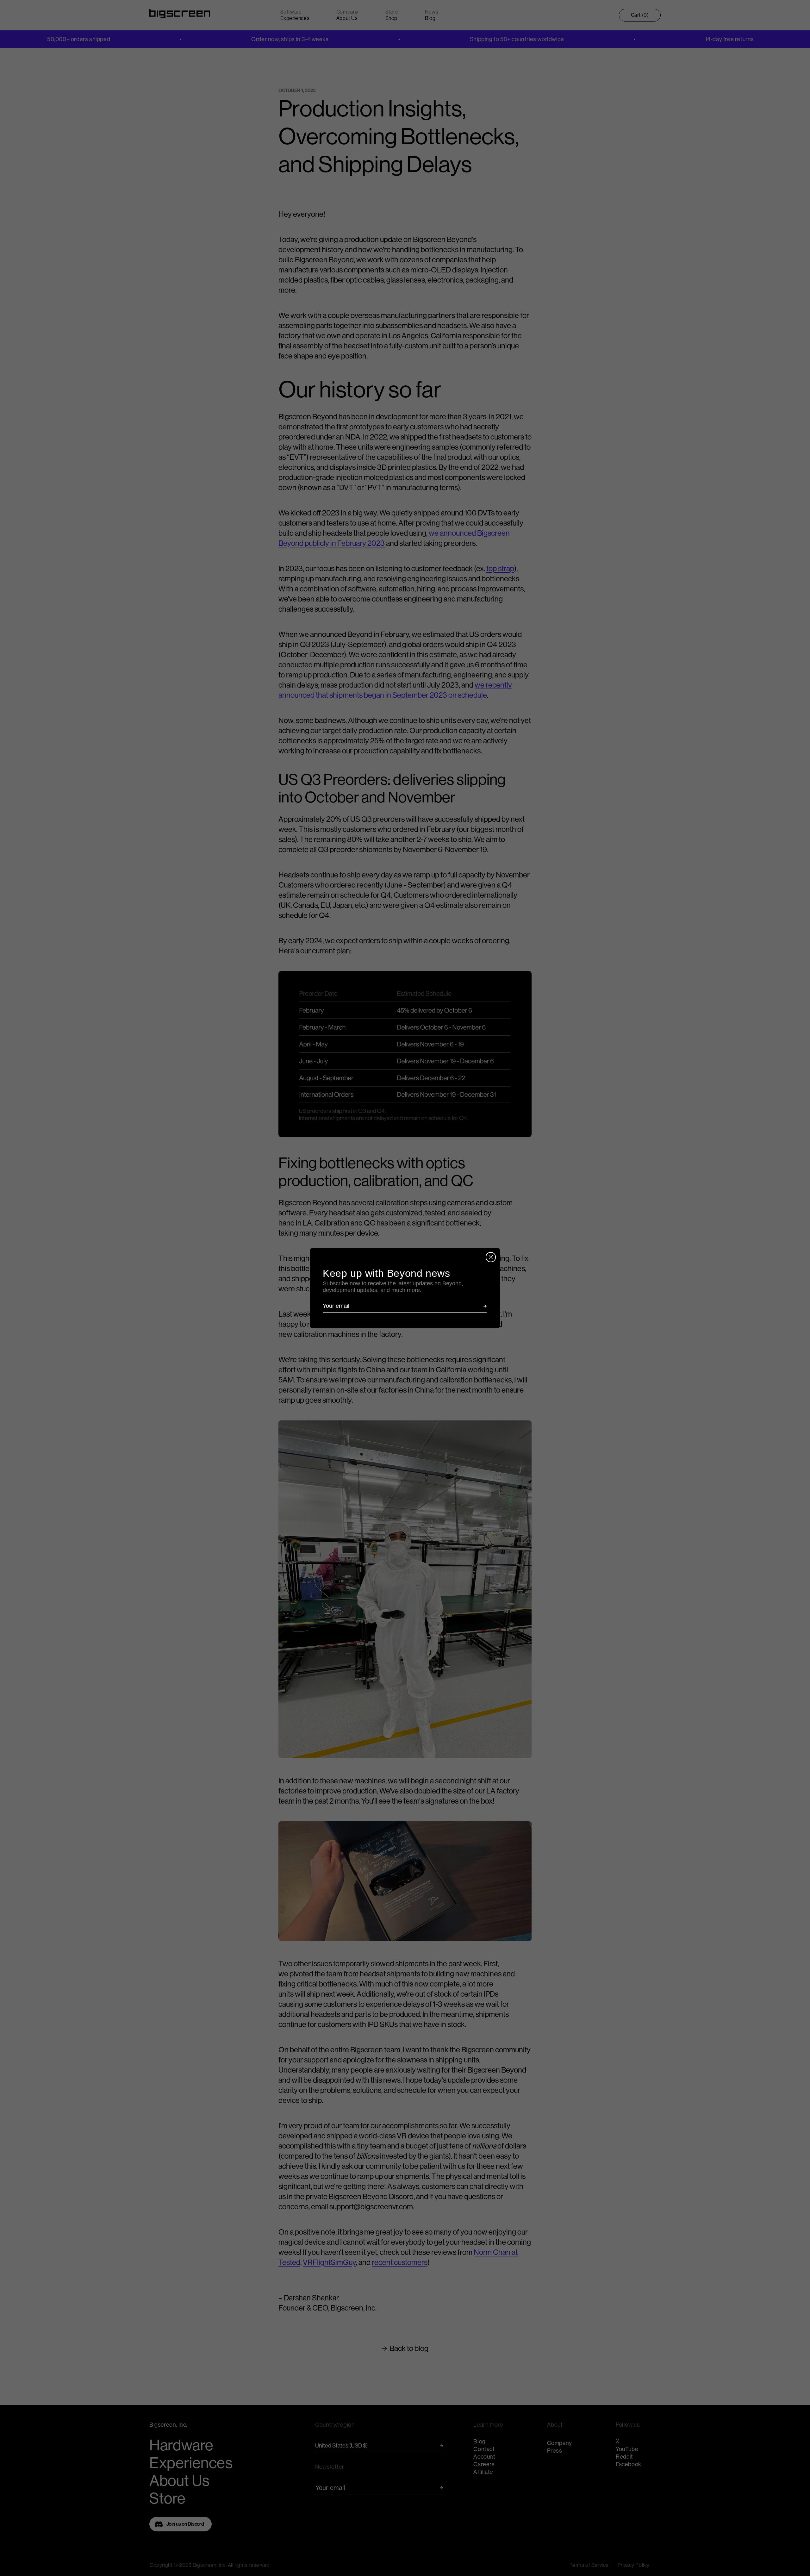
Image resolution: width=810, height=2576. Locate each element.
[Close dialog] (491, 1257)
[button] (485, 1306)
